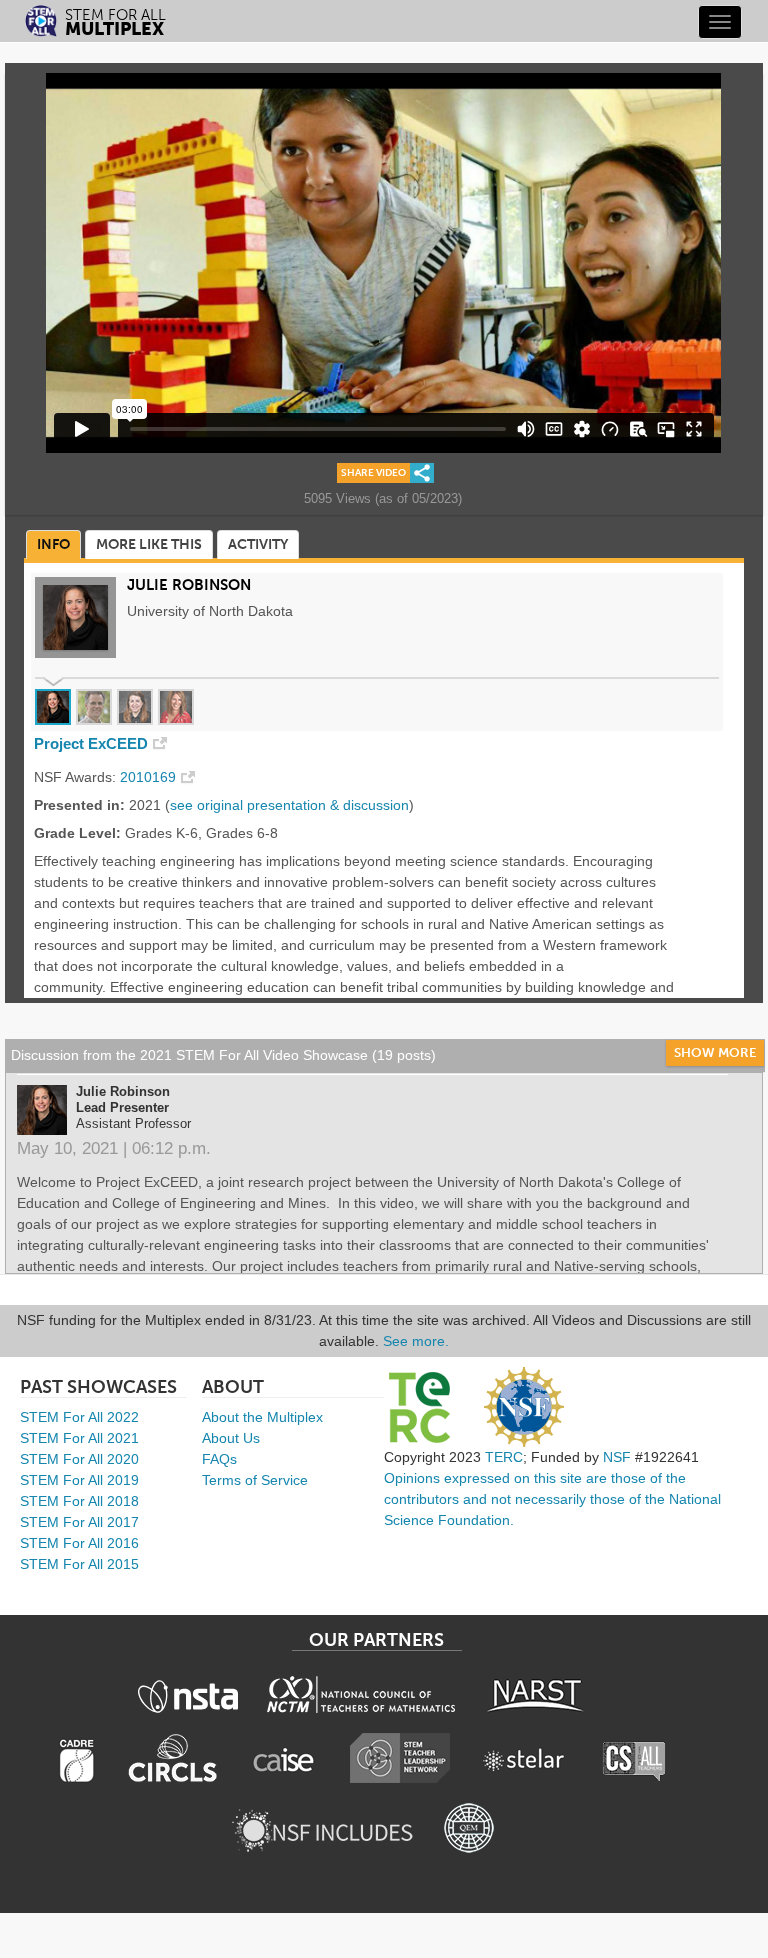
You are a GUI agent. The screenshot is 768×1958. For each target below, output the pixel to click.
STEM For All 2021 (79, 1438)
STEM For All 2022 (79, 1417)
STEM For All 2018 (79, 1501)
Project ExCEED (91, 744)
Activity (258, 544)
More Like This (149, 544)
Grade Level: (77, 833)
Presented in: (79, 805)
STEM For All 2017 (79, 1522)
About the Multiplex (262, 1417)
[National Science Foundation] (524, 1407)
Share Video (373, 473)
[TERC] (419, 1407)
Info (53, 544)
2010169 (148, 777)
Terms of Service (255, 1480)
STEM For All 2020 (79, 1459)
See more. (416, 1341)
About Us (231, 1438)
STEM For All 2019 (79, 1480)
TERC (504, 1457)
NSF (617, 1457)
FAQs (219, 1459)
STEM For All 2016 (79, 1543)
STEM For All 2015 (79, 1564)
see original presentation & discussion (289, 805)
